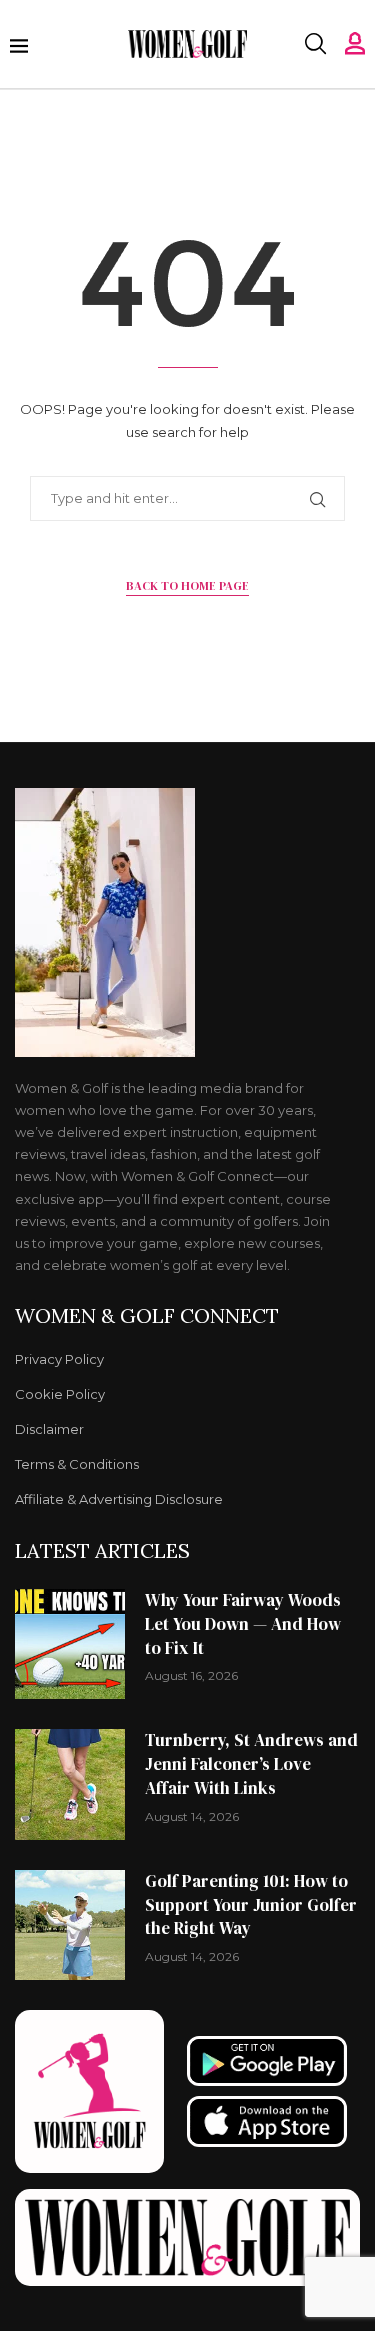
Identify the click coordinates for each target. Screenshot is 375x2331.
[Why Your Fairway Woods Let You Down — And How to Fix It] (70, 1644)
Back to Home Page (187, 586)
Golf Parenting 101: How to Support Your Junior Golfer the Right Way (251, 1905)
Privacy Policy (59, 1359)
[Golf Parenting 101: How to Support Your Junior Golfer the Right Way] (70, 1925)
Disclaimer (49, 1429)
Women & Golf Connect (147, 1316)
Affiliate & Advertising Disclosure (119, 1499)
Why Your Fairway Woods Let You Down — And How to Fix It (243, 1624)
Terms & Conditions (77, 1464)
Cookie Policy (60, 1394)
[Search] (315, 44)
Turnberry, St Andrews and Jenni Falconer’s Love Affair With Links (251, 1764)
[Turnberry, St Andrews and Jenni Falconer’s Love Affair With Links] (70, 1784)
